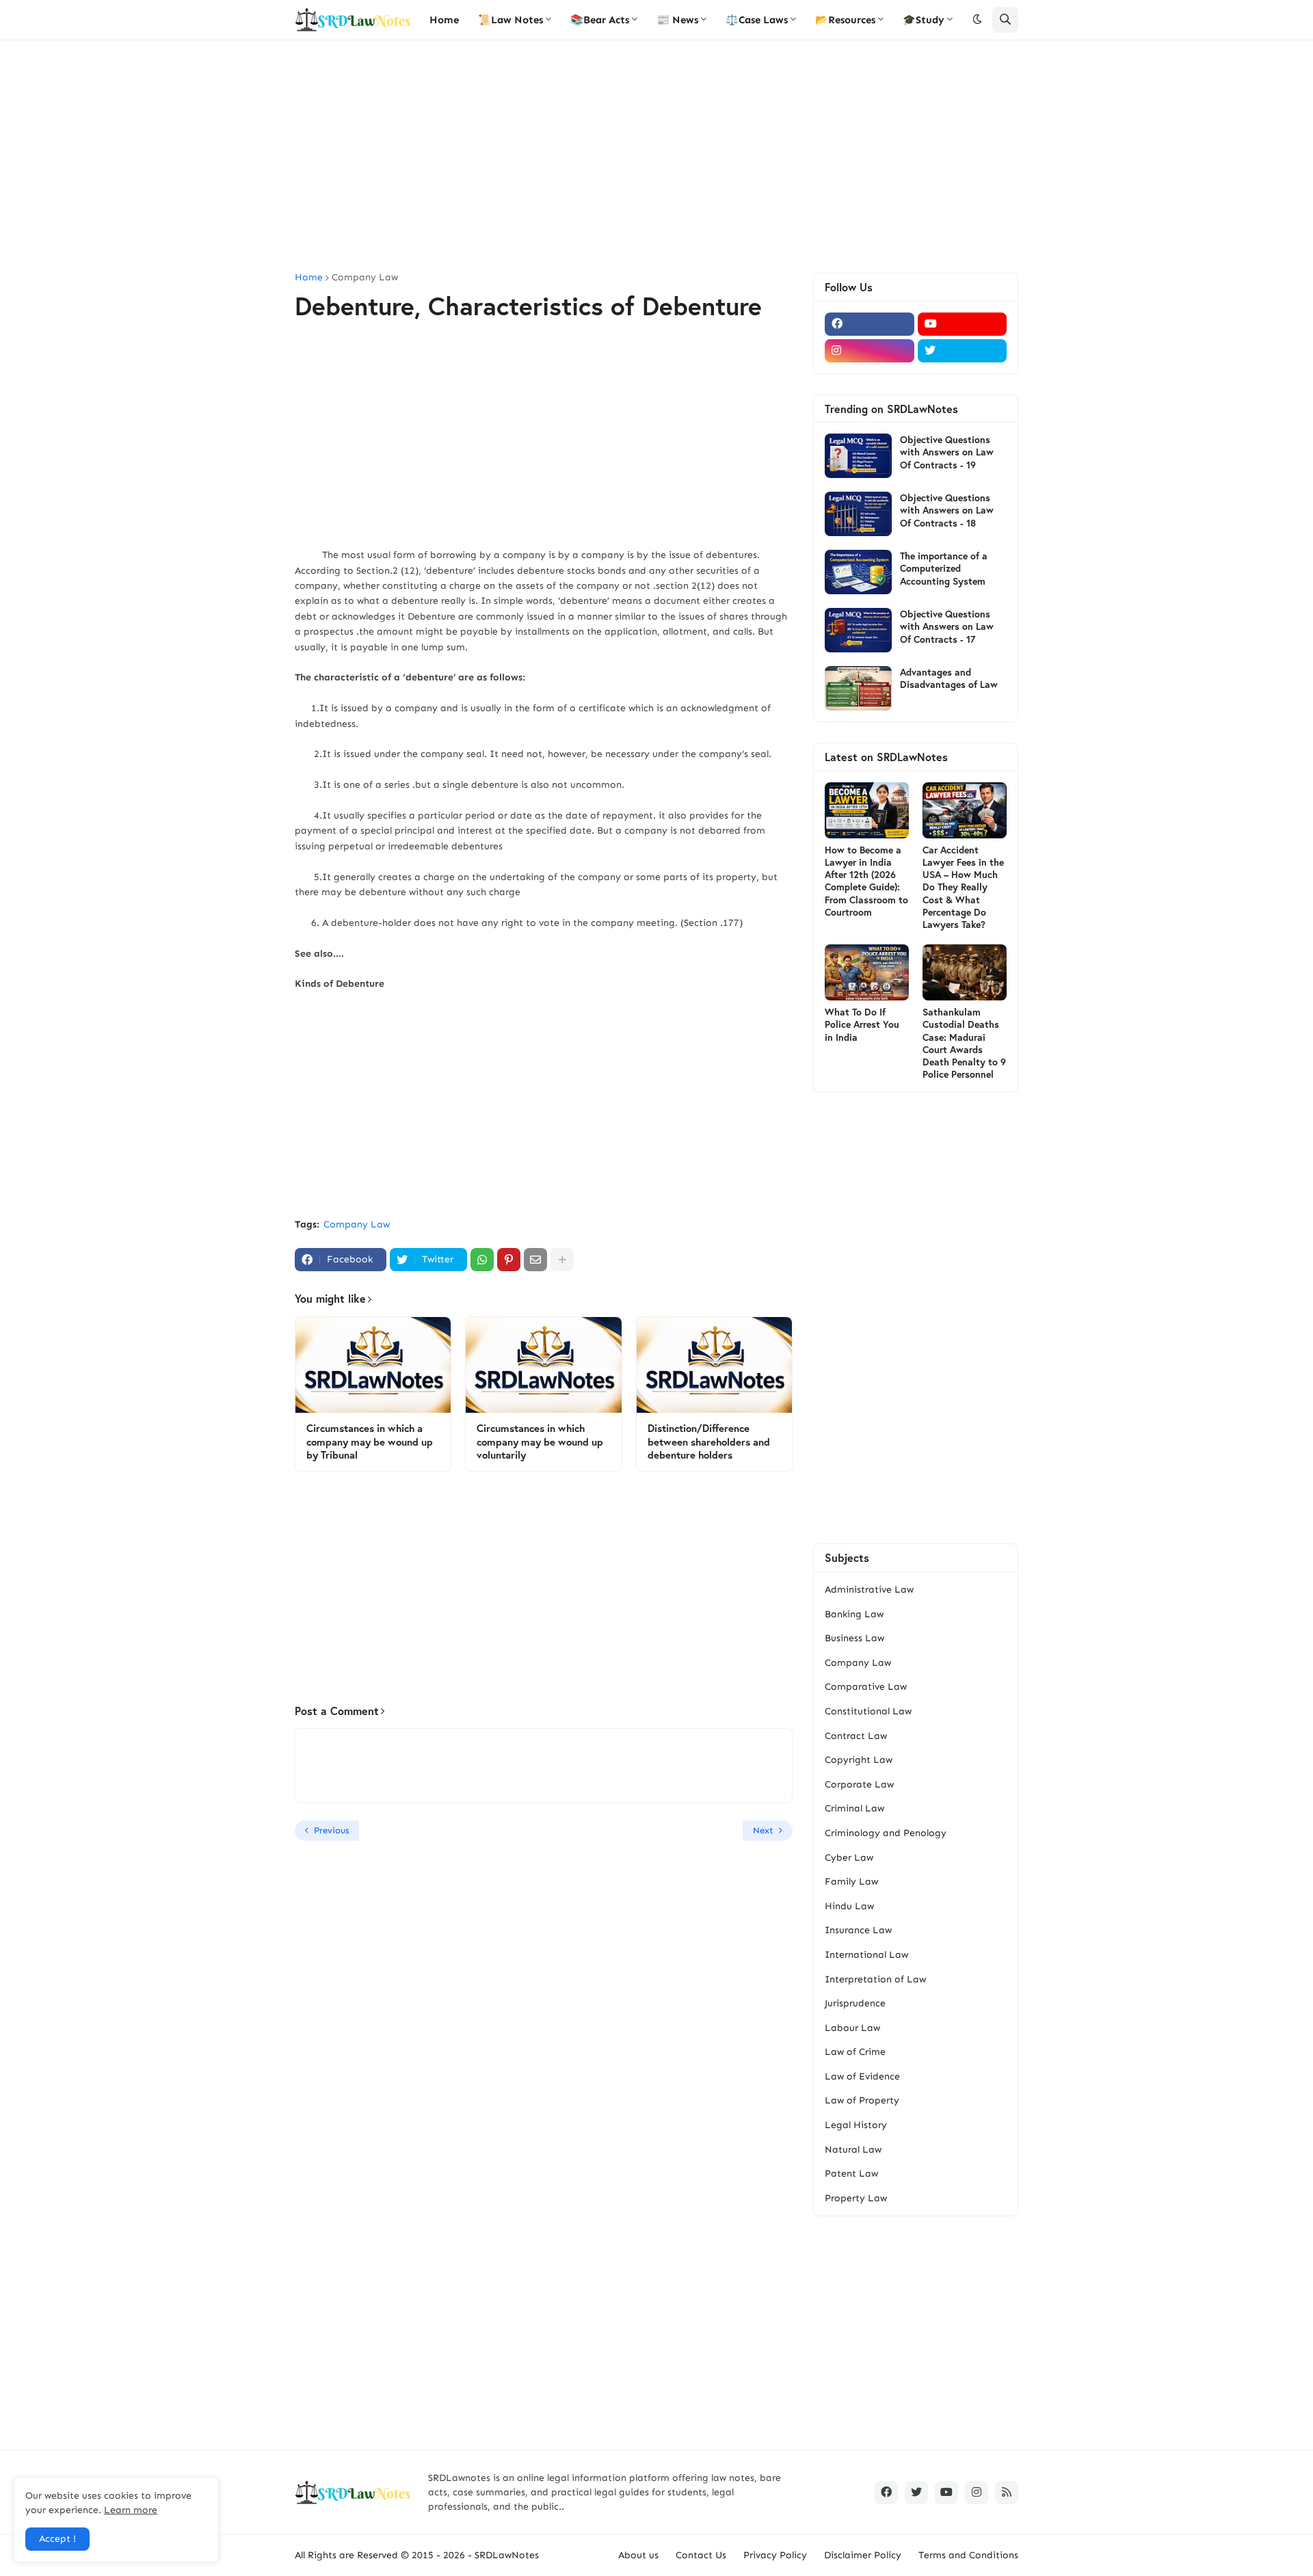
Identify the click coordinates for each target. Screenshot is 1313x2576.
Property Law (856, 2198)
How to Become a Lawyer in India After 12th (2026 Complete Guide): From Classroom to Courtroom (866, 881)
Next (763, 1830)
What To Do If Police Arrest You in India (862, 1024)
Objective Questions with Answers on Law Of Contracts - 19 (947, 452)
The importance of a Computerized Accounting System (944, 568)
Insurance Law (858, 1930)
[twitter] (963, 351)
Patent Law (851, 2174)
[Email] (535, 1260)
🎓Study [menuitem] (924, 20)
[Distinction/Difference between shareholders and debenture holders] (714, 1365)
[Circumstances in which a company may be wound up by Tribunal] (373, 1365)
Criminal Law (854, 1808)
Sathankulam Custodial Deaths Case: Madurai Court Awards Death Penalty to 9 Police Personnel (964, 1043)
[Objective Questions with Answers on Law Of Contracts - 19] (858, 456)
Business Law (854, 1638)
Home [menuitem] (444, 20)
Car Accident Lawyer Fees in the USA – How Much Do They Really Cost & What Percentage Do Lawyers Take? (963, 887)
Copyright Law (859, 1760)
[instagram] (870, 351)
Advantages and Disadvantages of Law (949, 678)
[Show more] (562, 1260)
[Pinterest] (509, 1260)
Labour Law (852, 2028)
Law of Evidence (862, 2076)
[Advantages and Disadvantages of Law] (858, 688)
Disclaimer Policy (863, 2555)
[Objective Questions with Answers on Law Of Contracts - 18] (858, 514)
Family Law (851, 1882)
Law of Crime (855, 2052)
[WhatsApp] (482, 1260)
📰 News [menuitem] (677, 20)
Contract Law (856, 1736)
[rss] (1007, 2493)
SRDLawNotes (507, 2555)
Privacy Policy (775, 2555)
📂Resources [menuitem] (845, 20)
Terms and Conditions (968, 2555)
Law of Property (862, 2100)
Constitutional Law (868, 1711)
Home (309, 278)
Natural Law (853, 2150)
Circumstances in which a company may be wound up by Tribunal (370, 1442)
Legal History (856, 2125)
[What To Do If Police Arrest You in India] (867, 972)
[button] (977, 20)
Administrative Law (869, 1590)
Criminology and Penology (886, 1833)
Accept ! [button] (57, 2539)
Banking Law (854, 1614)
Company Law (365, 278)
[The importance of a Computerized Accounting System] (858, 572)
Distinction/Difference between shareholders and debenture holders (709, 1442)
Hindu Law (849, 1906)
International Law (866, 1955)
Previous (331, 1830)
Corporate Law (859, 1784)
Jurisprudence (855, 2003)
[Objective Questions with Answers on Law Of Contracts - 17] (858, 630)
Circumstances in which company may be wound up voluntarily (540, 1442)
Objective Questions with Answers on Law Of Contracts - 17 (947, 626)
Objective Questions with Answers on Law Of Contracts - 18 (947, 510)
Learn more (131, 2510)
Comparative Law (866, 1687)
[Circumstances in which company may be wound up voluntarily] (543, 1365)
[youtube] (963, 324)
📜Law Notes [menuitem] (510, 20)
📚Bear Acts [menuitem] (600, 20)
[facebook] (870, 324)
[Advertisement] (656, 157)
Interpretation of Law (875, 1979)
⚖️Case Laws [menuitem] (757, 20)
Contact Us (701, 2555)
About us (638, 2555)
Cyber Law (849, 1858)
